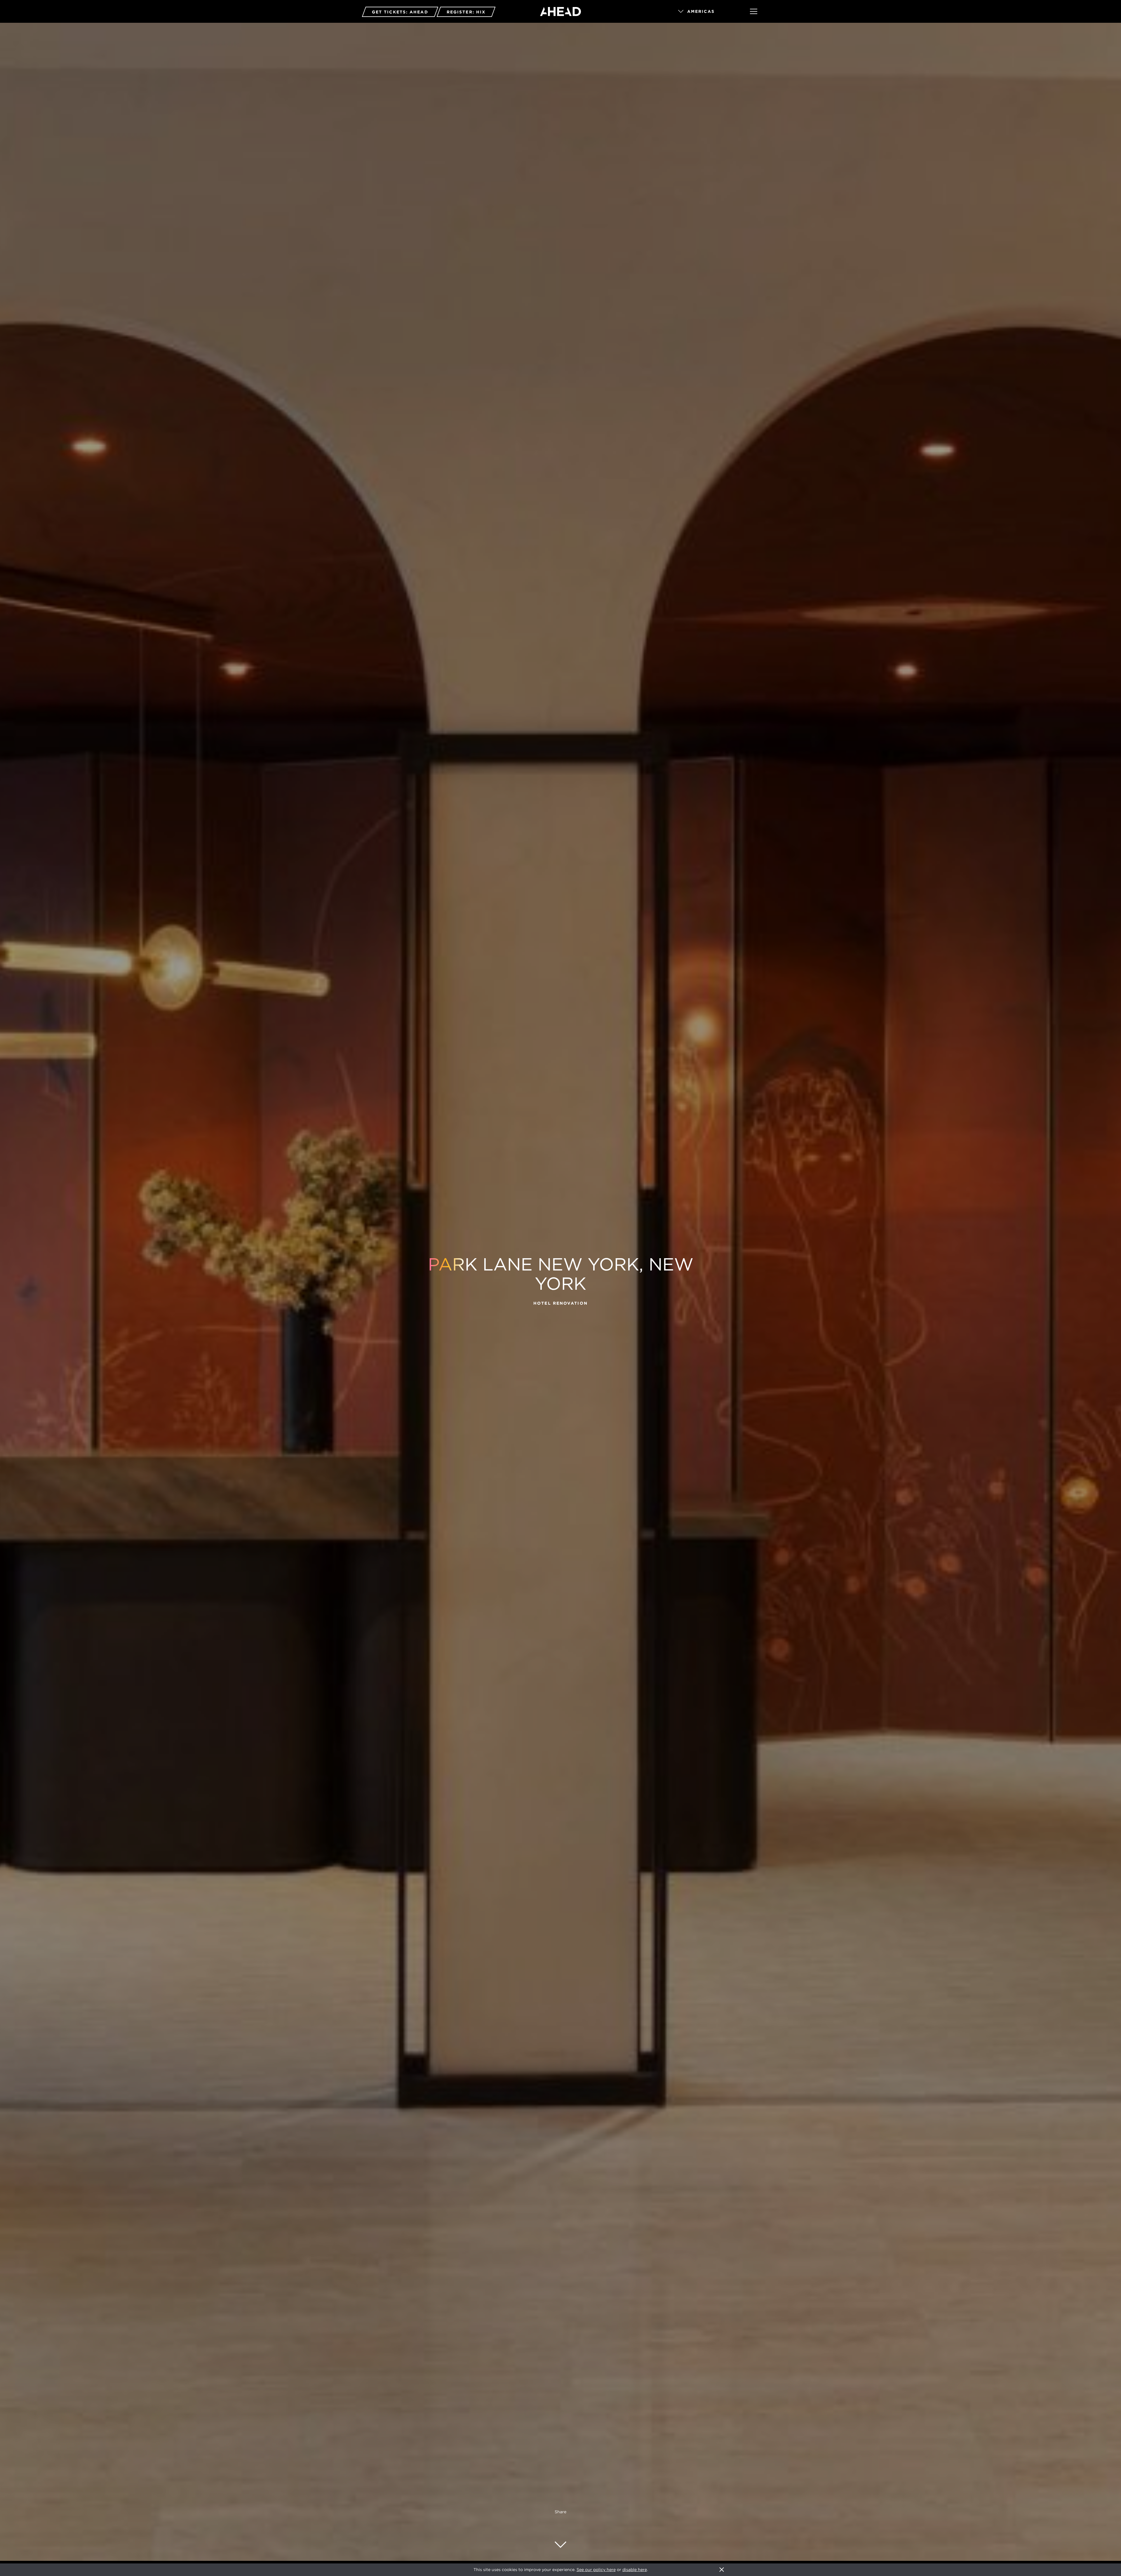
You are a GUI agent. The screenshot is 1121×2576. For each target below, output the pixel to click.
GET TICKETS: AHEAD (400, 12)
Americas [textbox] (701, 11)
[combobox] (706, 12)
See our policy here (596, 2570)
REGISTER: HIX (466, 12)
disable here (635, 2570)
